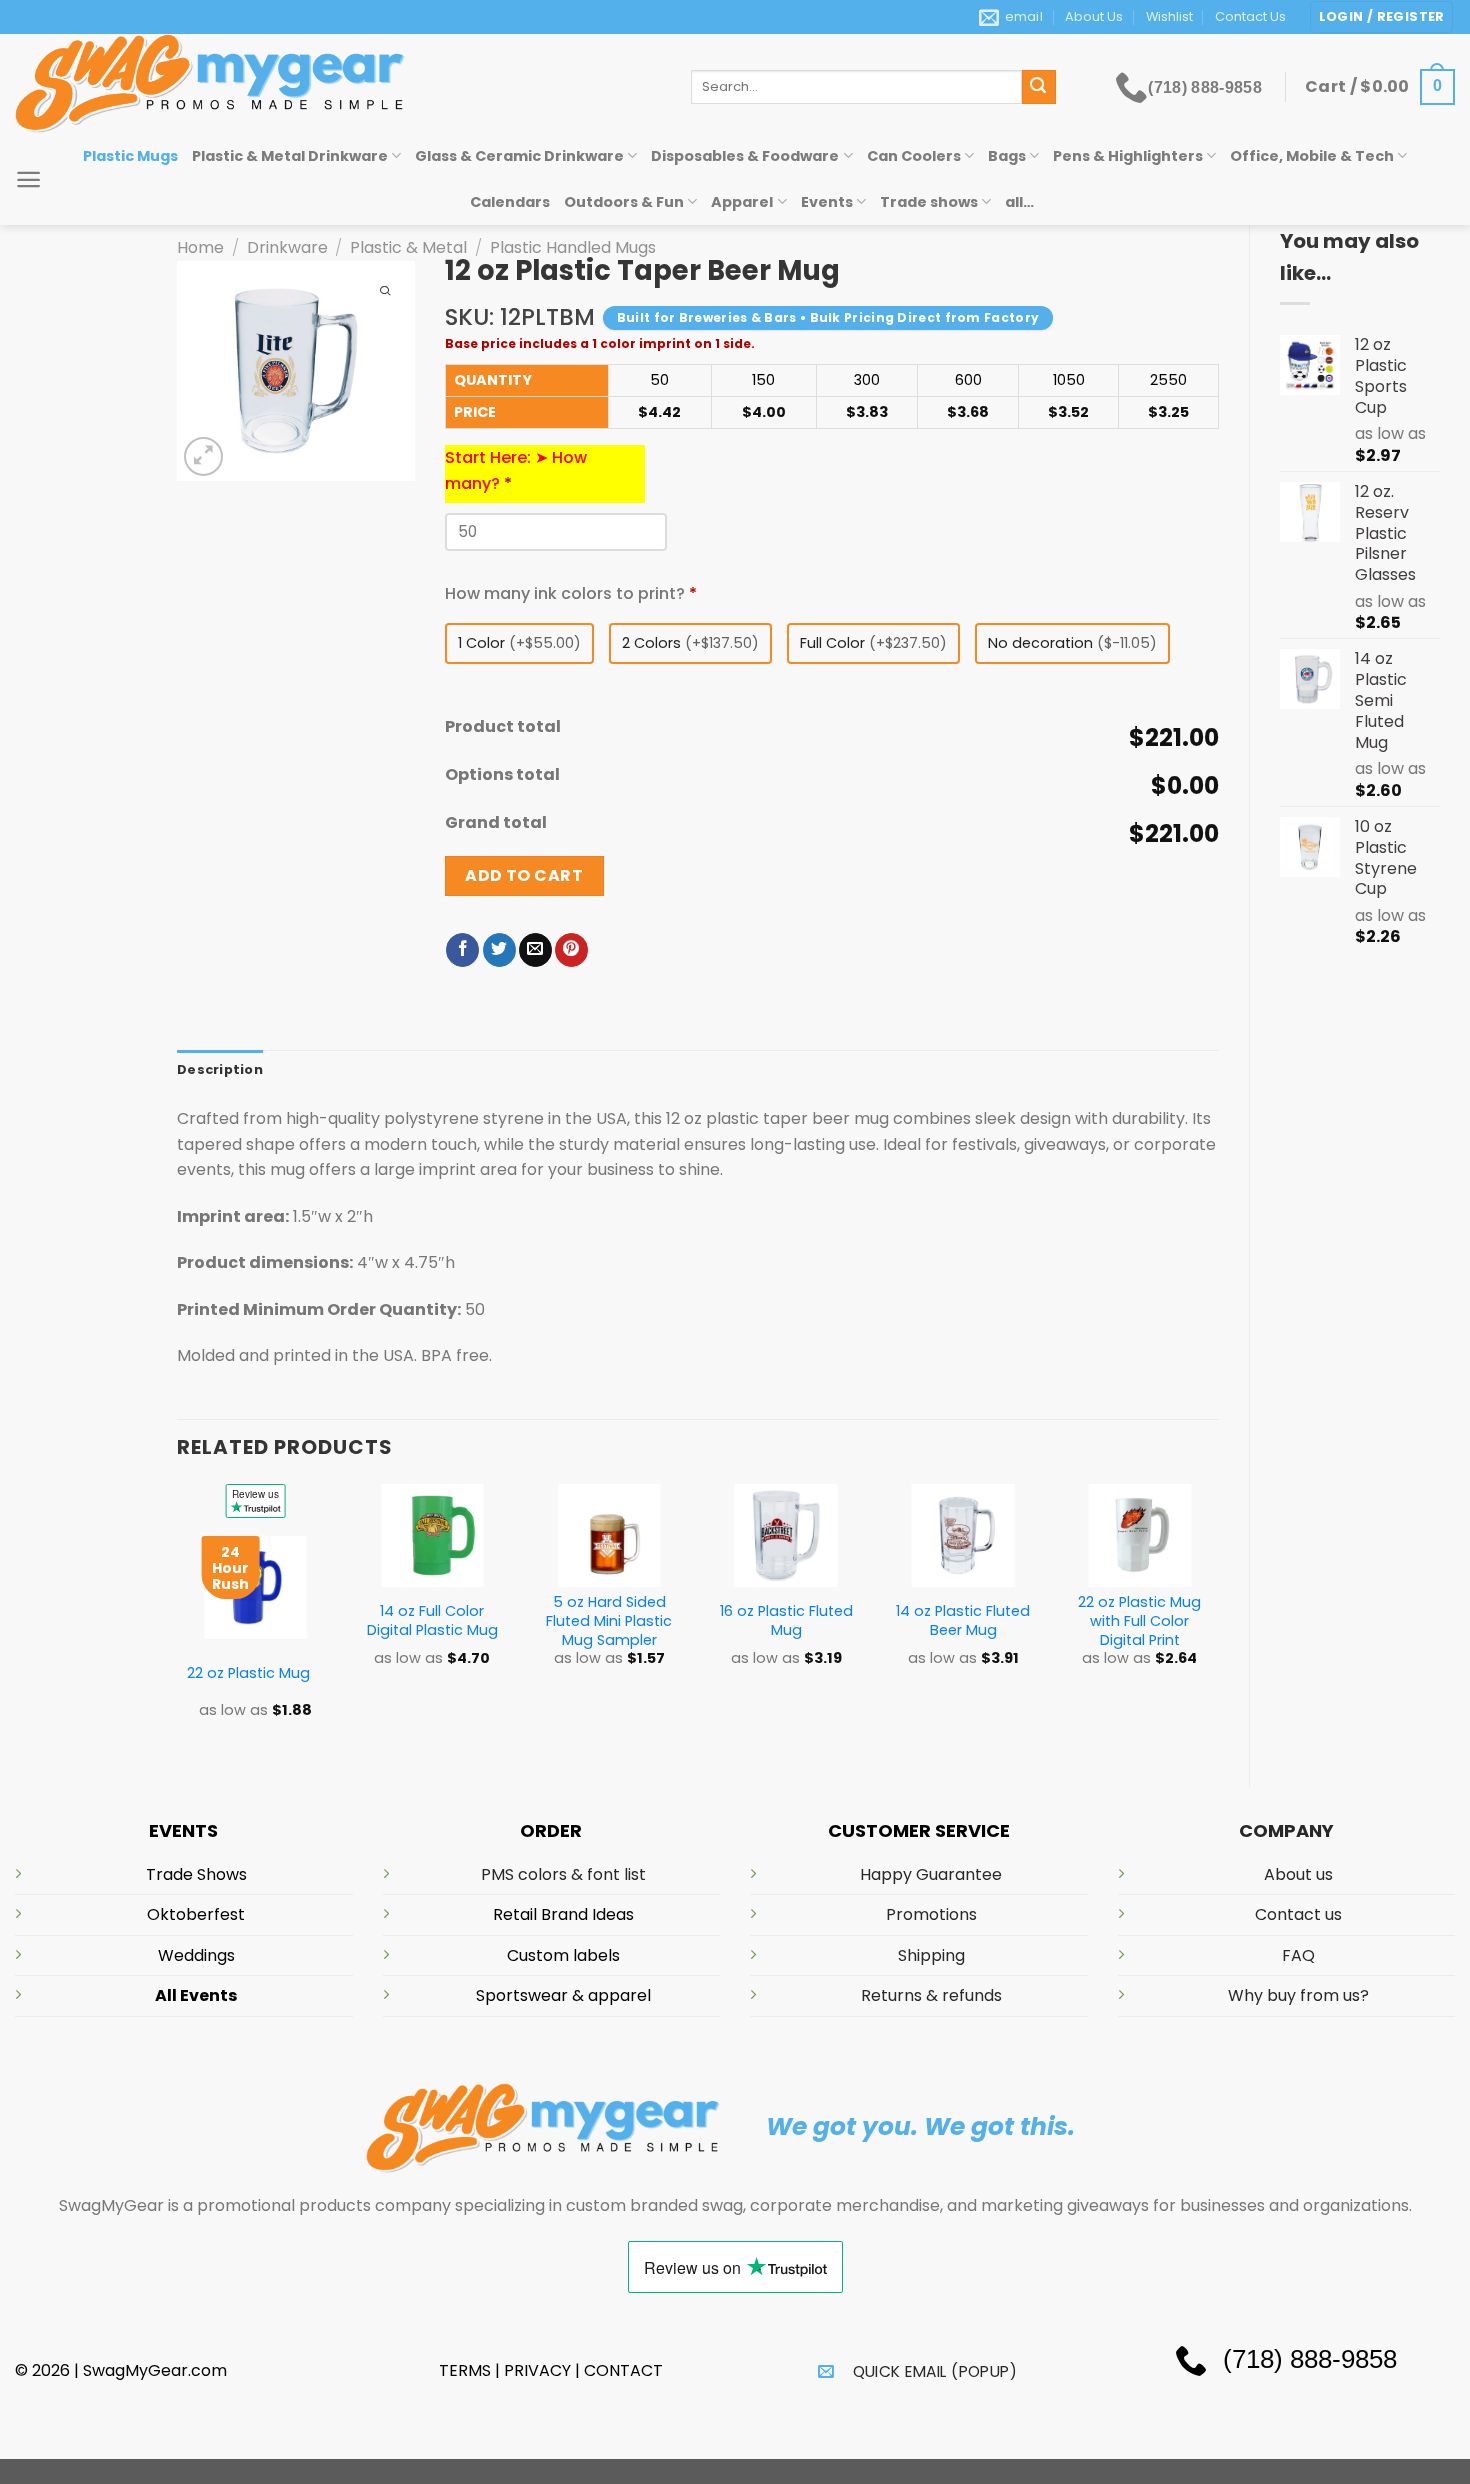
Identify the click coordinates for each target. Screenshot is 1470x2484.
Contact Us (1250, 16)
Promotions (931, 1914)
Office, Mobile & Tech (1312, 156)
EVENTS (183, 1830)
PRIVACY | (544, 2370)
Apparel (742, 202)
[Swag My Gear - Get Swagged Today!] (338, 83)
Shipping (931, 1955)
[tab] (220, 1070)
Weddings (196, 1955)
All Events (196, 1995)
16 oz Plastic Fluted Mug (786, 1620)
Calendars (510, 202)
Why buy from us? (1298, 1995)
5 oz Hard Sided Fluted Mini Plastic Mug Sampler (609, 1621)
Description (220, 1069)
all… (1019, 202)
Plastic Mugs (130, 156)
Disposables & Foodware (745, 156)
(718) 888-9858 (1205, 87)
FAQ (1298, 1955)
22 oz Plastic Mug (248, 1673)
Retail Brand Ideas (563, 1914)
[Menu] (28, 179)
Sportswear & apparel (563, 1995)
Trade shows (929, 202)
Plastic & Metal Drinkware (290, 156)
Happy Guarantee (931, 1874)
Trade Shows (196, 1874)
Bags (1007, 156)
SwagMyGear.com (155, 2370)
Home (200, 247)
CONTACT (623, 2370)
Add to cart (524, 875)
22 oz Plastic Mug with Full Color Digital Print (1139, 1621)
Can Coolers (914, 156)
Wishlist (1169, 16)
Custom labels (563, 1955)
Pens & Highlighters (1128, 156)
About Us (1094, 16)
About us (1298, 1874)
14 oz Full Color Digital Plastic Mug (432, 1620)
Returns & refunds (931, 1995)
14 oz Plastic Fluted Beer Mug (963, 1620)
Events (827, 202)
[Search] (1039, 87)
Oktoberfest (196, 1914)
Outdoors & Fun (624, 202)
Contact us (1298, 1914)
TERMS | (469, 2370)
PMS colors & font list (563, 1874)
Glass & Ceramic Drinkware (519, 156)
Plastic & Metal (408, 247)
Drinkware (287, 247)
